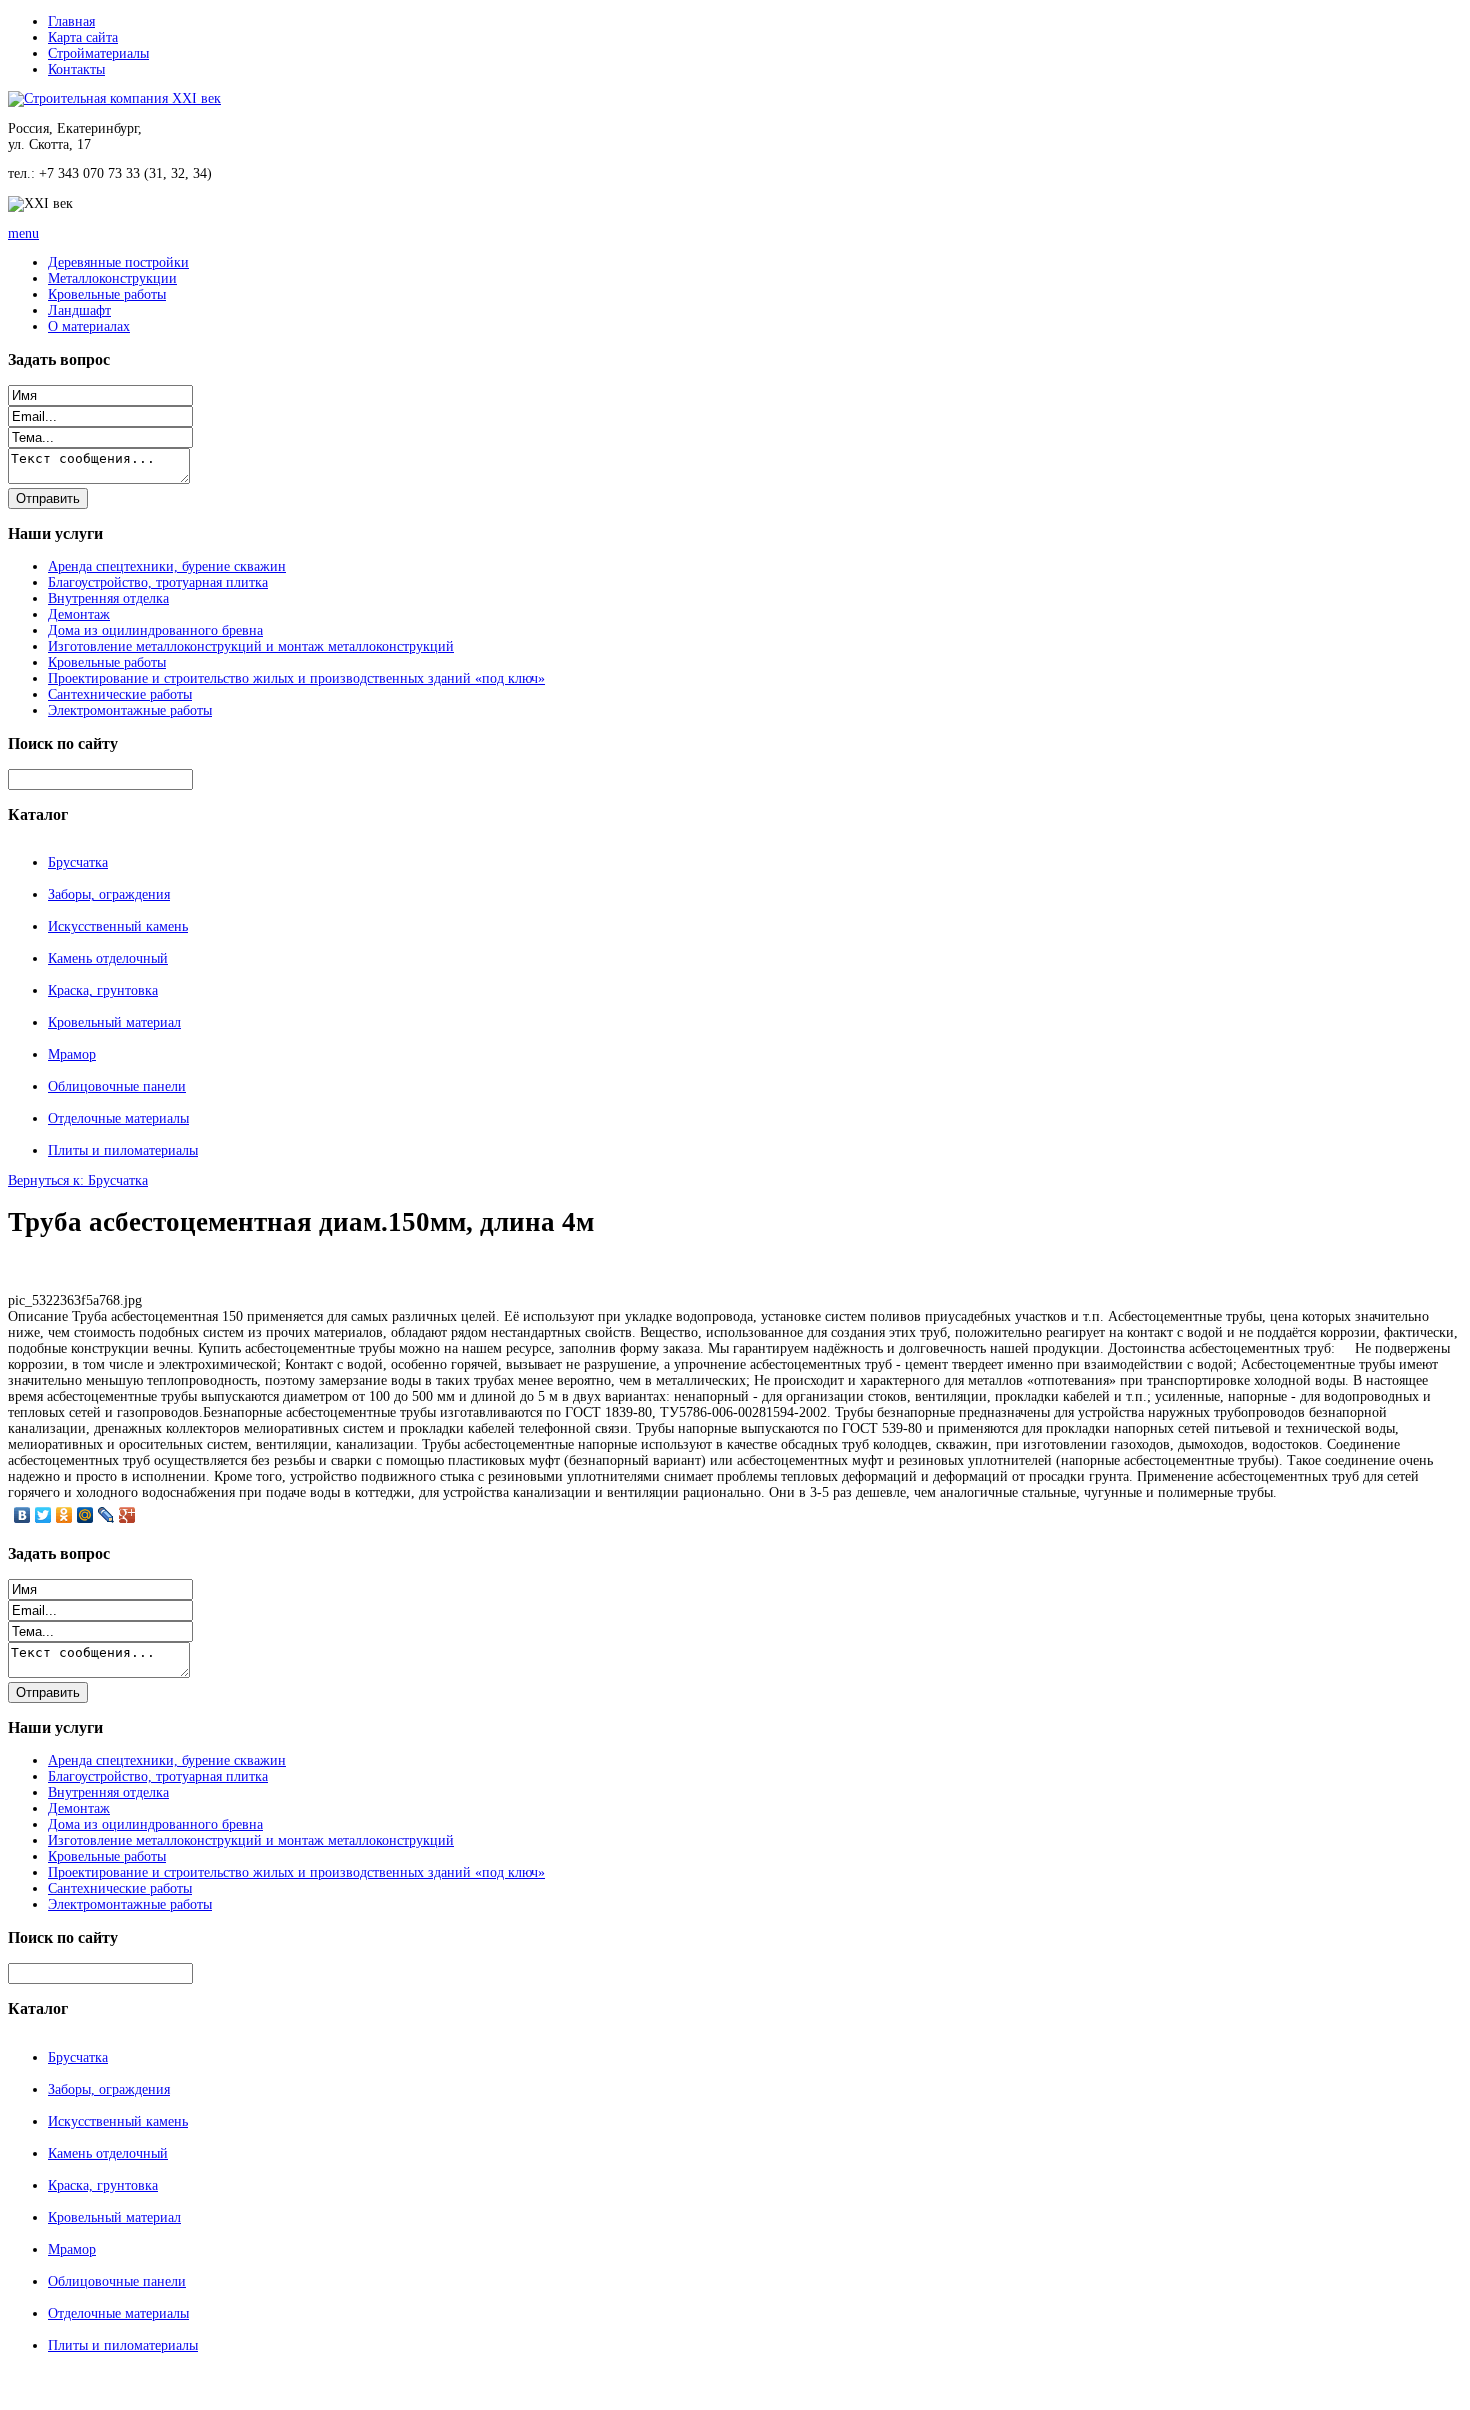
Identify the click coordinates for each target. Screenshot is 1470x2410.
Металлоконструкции (112, 278)
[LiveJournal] (106, 1515)
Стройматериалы (98, 53)
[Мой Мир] (85, 1515)
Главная (71, 21)
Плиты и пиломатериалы (123, 1150)
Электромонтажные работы (130, 710)
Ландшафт (79, 310)
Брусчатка (78, 862)
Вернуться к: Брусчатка (78, 1180)
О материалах (89, 326)
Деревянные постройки (118, 262)
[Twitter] (43, 1515)
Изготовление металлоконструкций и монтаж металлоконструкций (251, 646)
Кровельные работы (107, 294)
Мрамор (72, 1054)
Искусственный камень (118, 926)
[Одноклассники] (64, 1515)
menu (23, 233)
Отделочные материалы (118, 1118)
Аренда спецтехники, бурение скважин (167, 566)
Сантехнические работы (120, 694)
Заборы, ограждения (109, 894)
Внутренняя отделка (108, 598)
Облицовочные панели (117, 1086)
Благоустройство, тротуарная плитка (158, 582)
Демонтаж (79, 614)
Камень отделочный (108, 958)
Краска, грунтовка (103, 990)
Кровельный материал (114, 1022)
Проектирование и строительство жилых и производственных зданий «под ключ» (296, 678)
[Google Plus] (127, 1515)
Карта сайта (83, 37)
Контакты (76, 69)
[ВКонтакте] (22, 1515)
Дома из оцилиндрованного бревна (155, 630)
